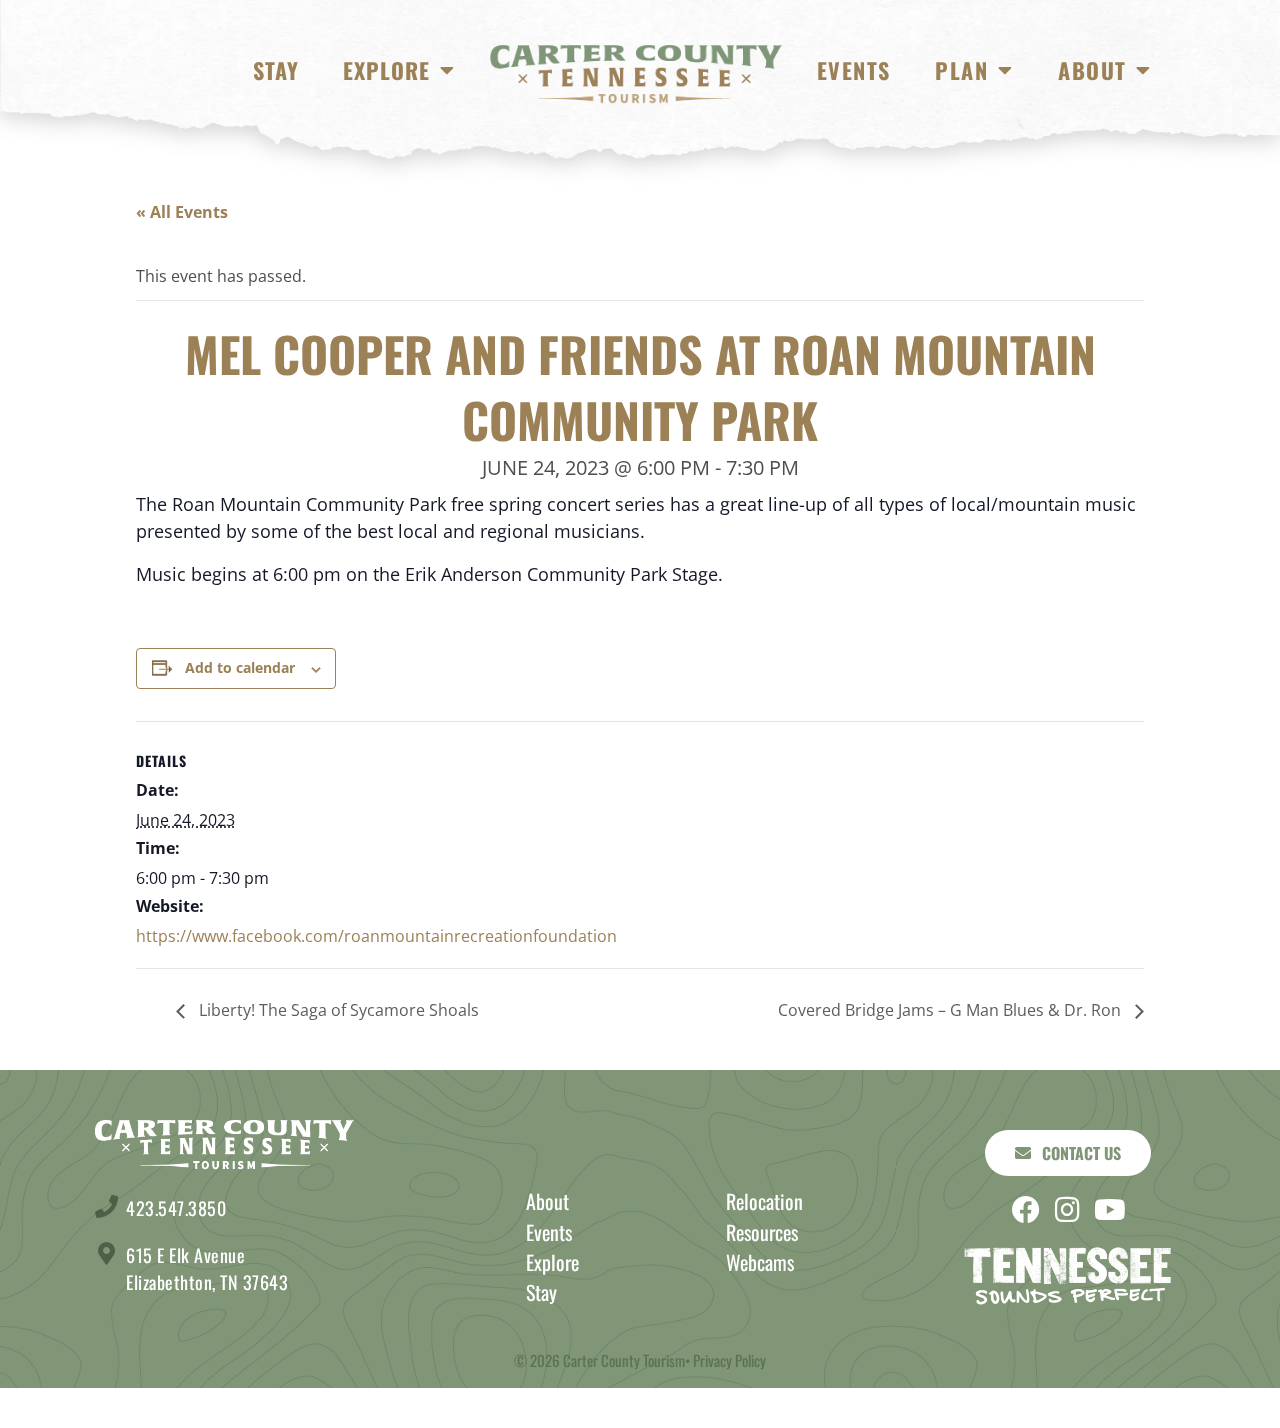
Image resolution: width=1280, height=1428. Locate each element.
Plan (961, 70)
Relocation (764, 1201)
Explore (386, 70)
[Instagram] (1068, 1210)
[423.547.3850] (106, 1206)
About (1092, 70)
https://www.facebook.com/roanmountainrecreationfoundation (376, 936)
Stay (276, 70)
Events (853, 70)
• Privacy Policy (725, 1360)
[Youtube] (1110, 1210)
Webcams (760, 1262)
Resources (762, 1232)
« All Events (182, 212)
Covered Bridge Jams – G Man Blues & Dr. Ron (951, 1010)
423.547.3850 (176, 1208)
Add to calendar (240, 667)
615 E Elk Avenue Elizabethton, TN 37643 (207, 1268)
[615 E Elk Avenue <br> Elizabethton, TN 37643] (106, 1253)
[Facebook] (1026, 1210)
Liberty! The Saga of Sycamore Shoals (337, 1010)
